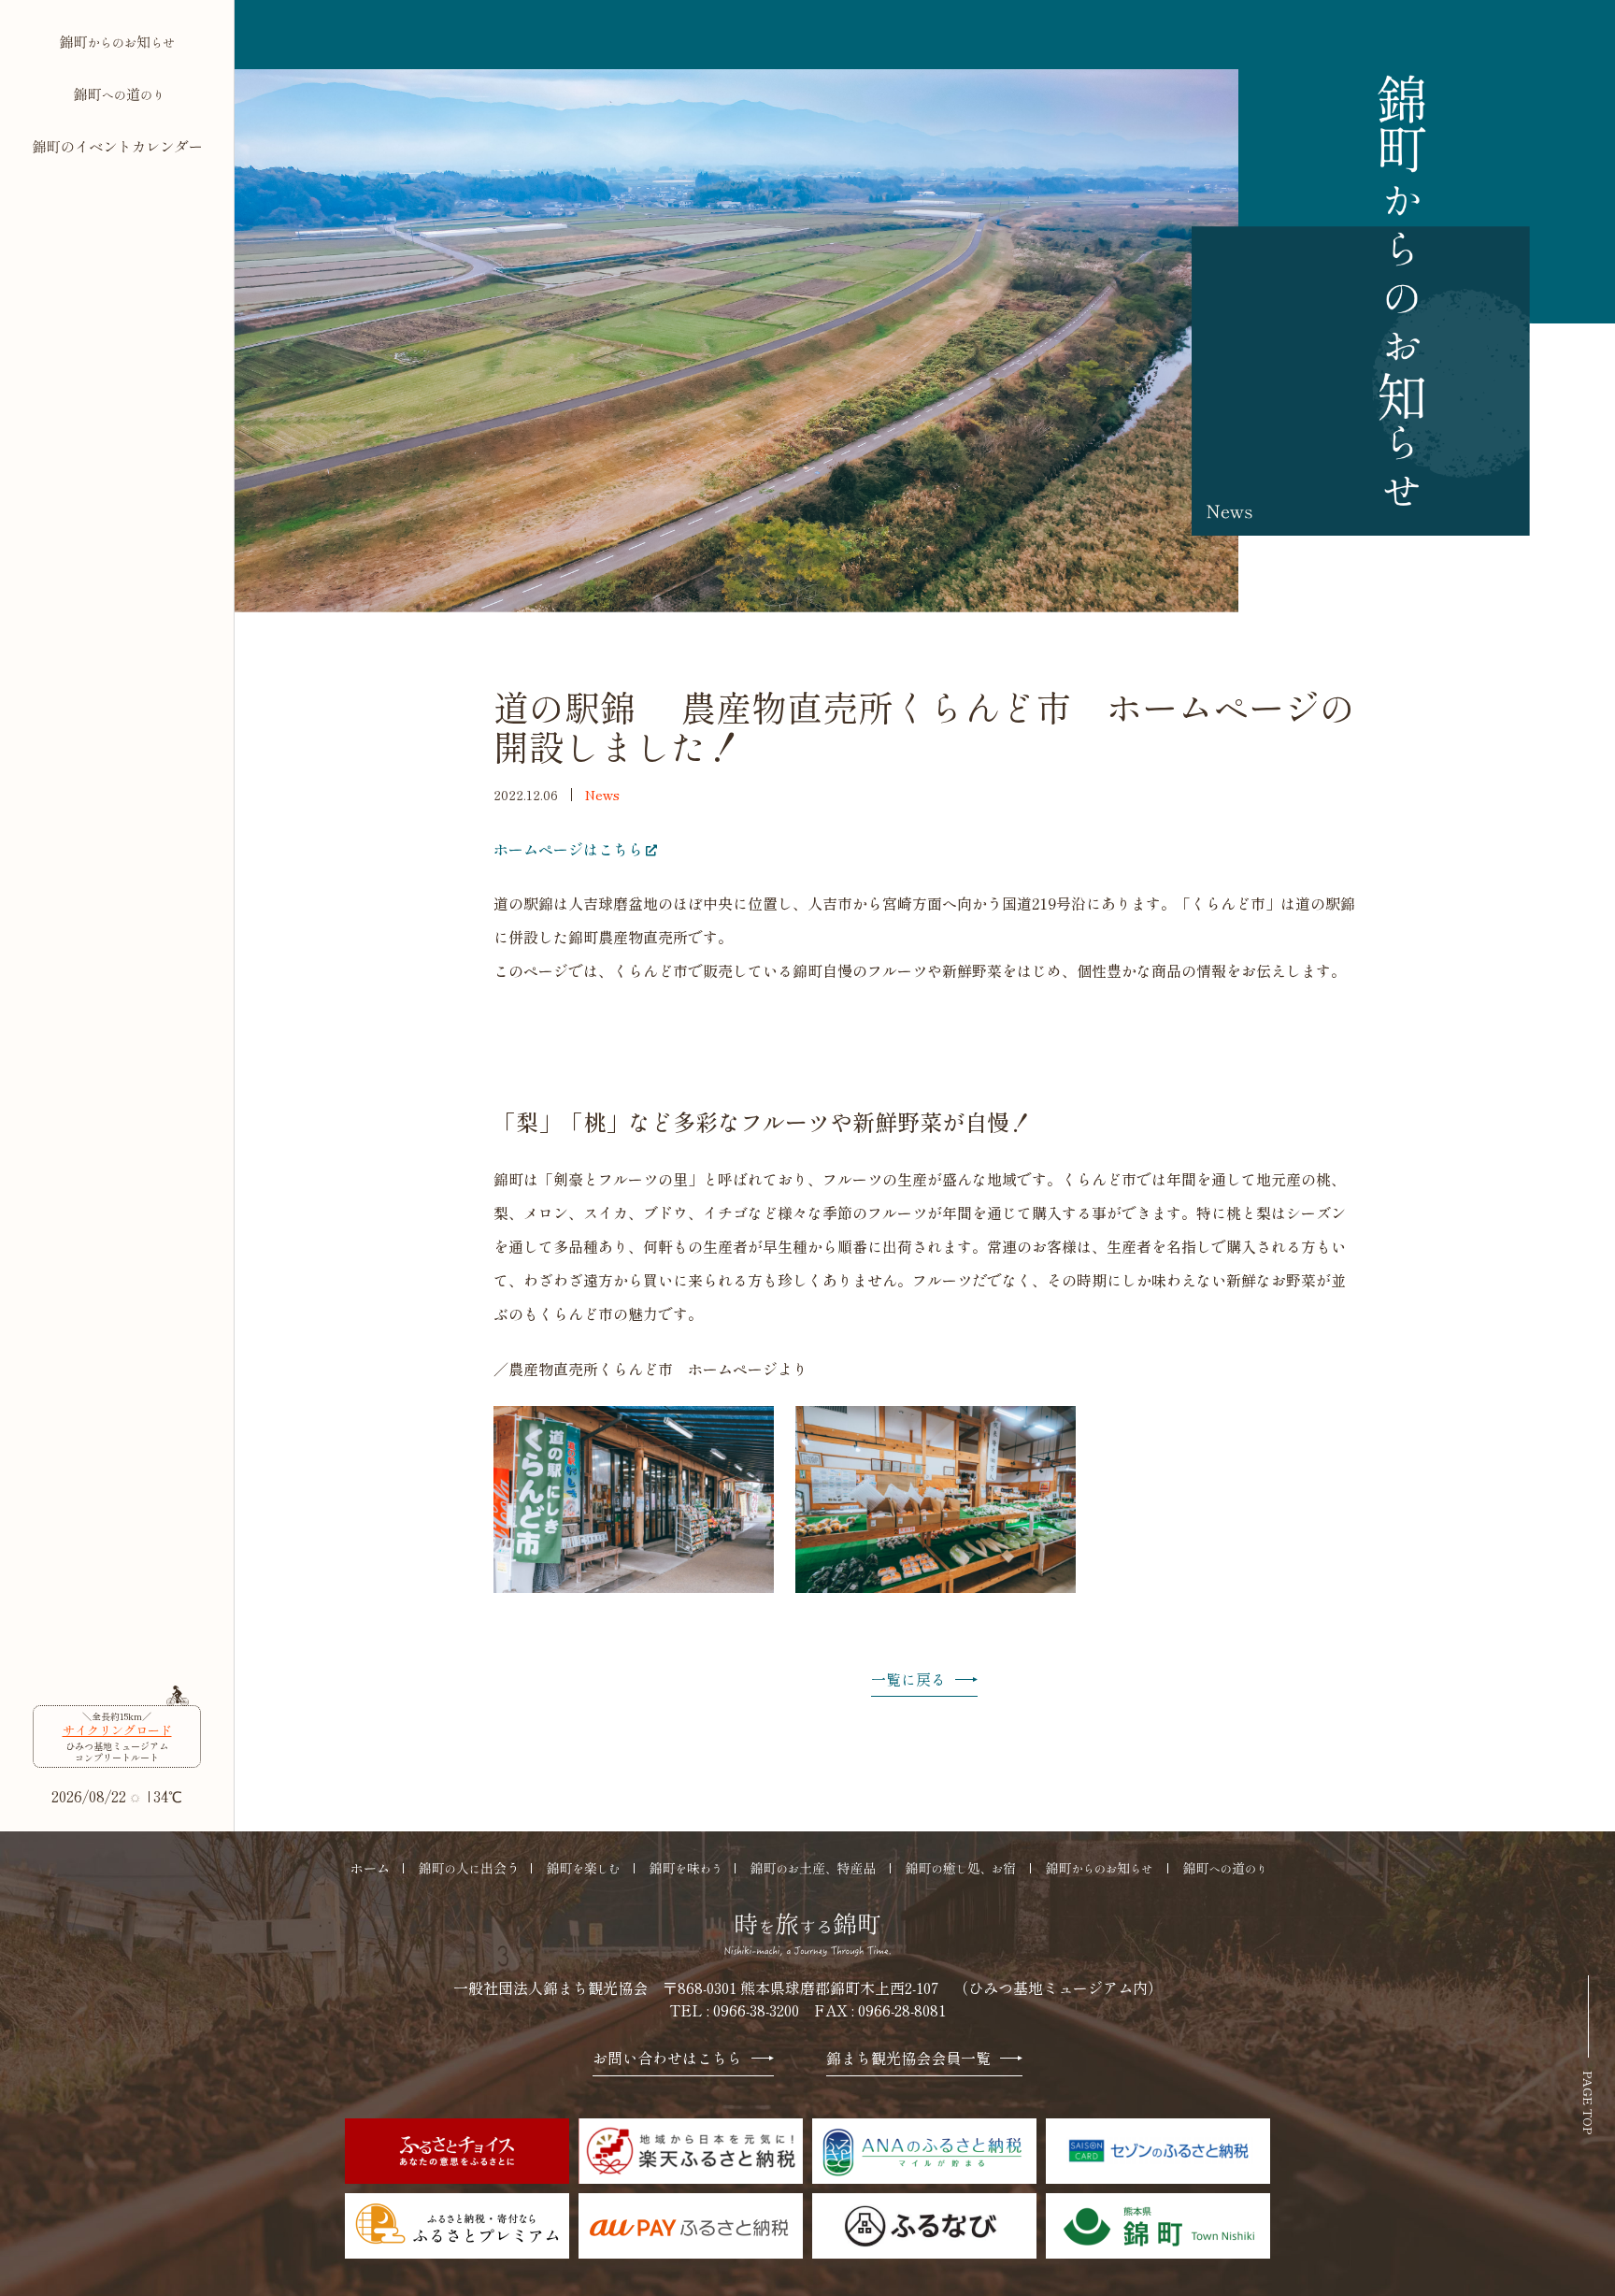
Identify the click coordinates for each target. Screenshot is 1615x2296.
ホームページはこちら (568, 849)
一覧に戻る (908, 1680)
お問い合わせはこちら (667, 2059)
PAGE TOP (1588, 2102)
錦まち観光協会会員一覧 (908, 2059)
